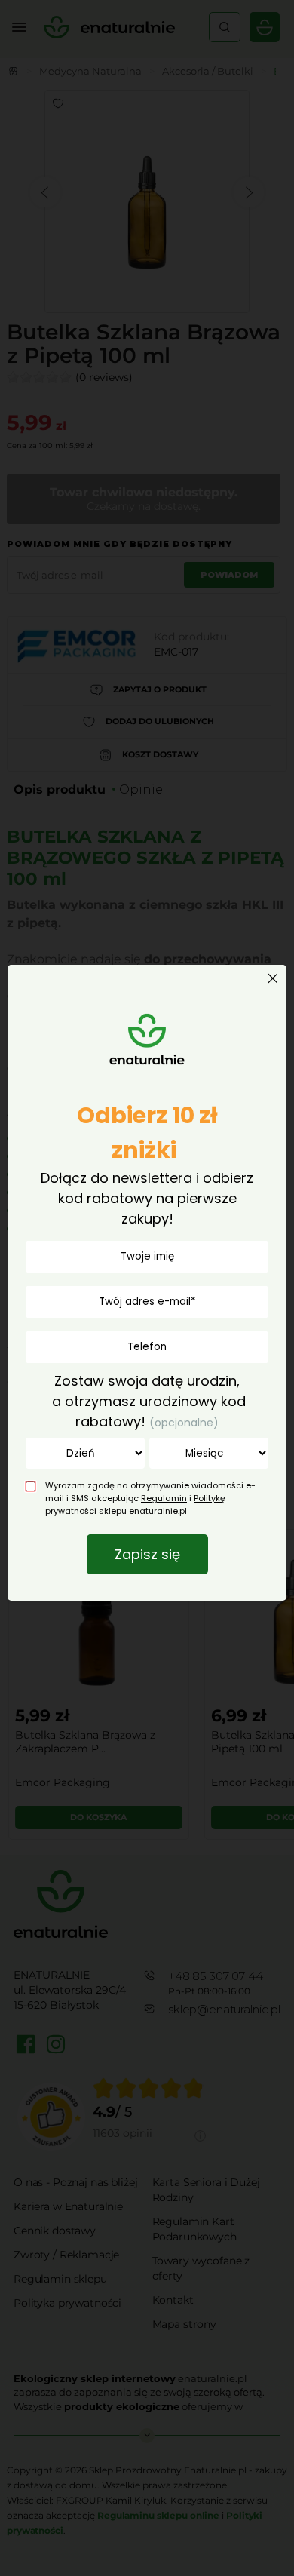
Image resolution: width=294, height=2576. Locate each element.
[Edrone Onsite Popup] (147, 1288)
